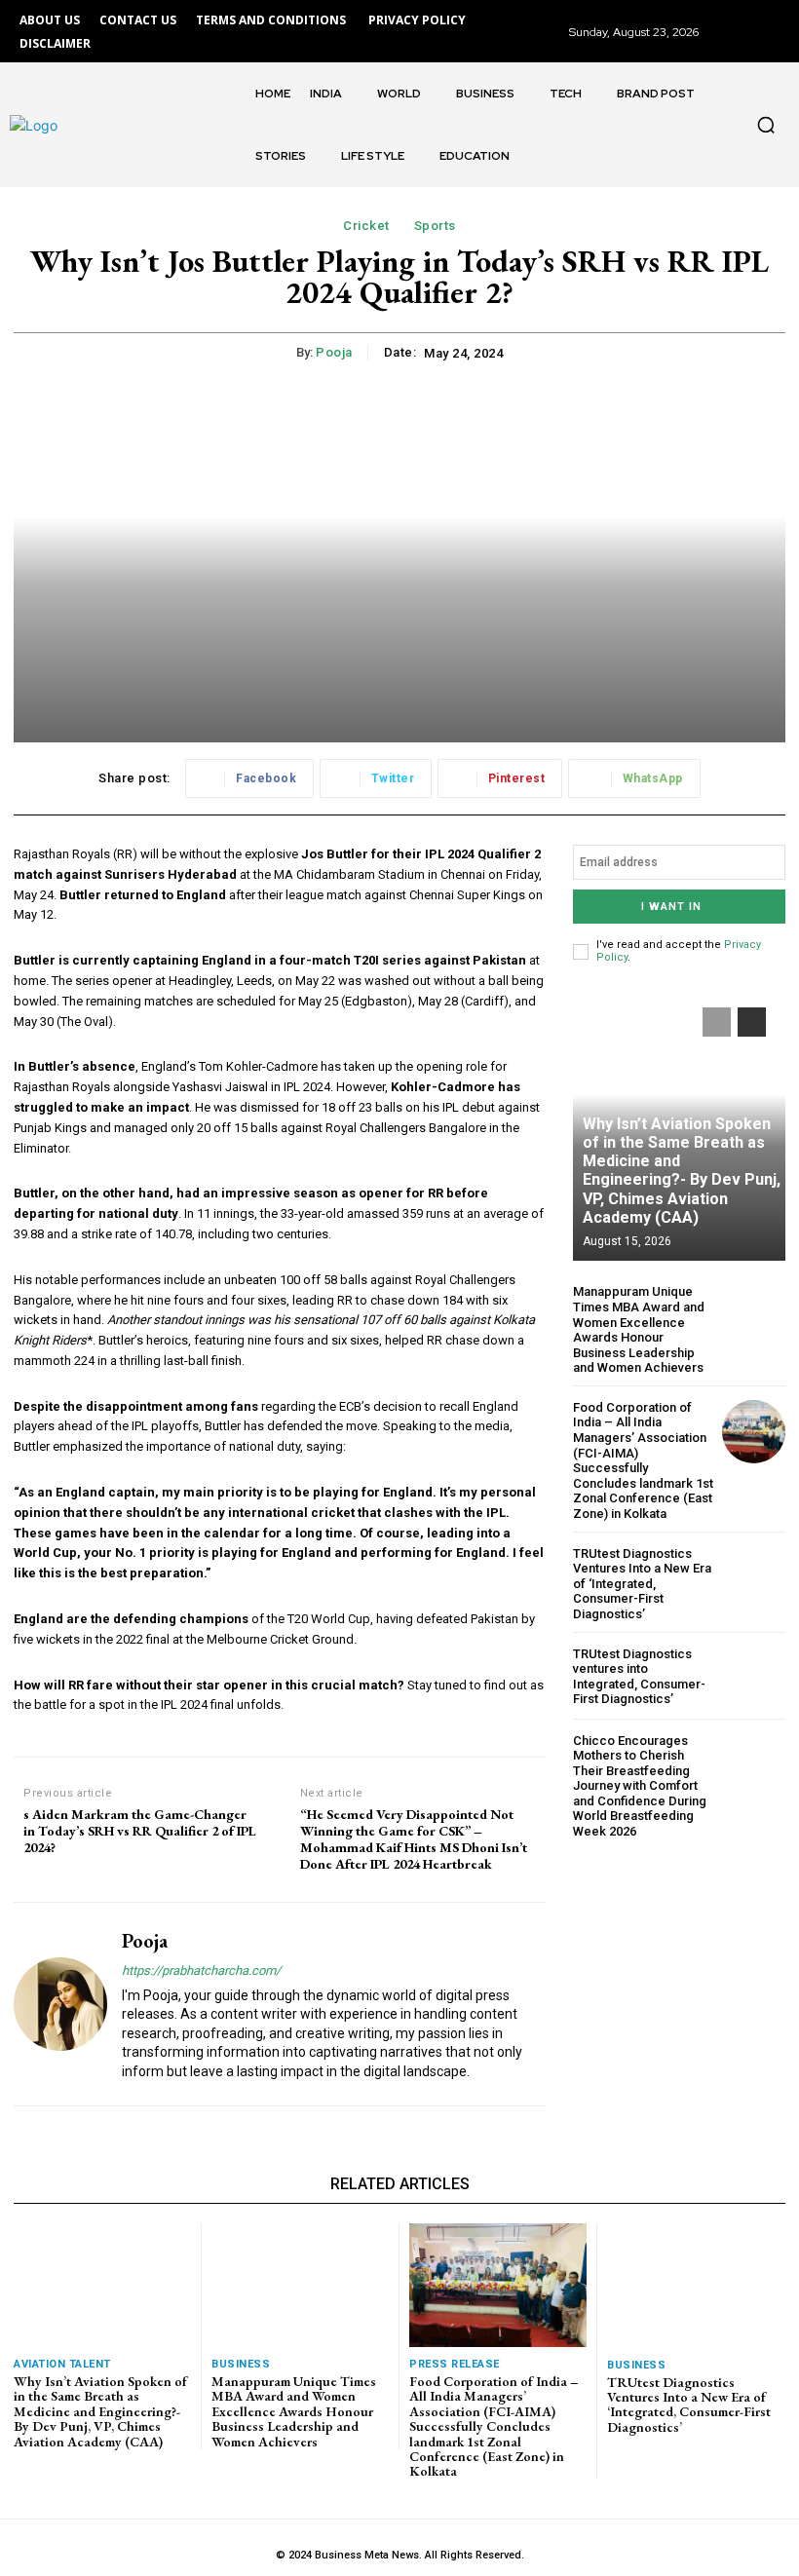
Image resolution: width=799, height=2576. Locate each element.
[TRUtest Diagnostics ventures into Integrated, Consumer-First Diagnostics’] (754, 1676)
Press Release (455, 2364)
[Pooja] (60, 2004)
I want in (671, 907)
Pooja (334, 352)
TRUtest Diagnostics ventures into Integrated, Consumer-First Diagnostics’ (639, 1677)
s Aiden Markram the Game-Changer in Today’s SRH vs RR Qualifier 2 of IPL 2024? (140, 1831)
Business (241, 2364)
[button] (766, 125)
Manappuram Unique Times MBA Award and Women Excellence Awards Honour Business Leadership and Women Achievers (639, 1329)
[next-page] (752, 1022)
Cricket (366, 226)
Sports (435, 226)
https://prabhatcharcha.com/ (201, 1970)
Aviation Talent (62, 2364)
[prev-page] (717, 1022)
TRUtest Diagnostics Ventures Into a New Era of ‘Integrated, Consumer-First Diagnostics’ (642, 1584)
